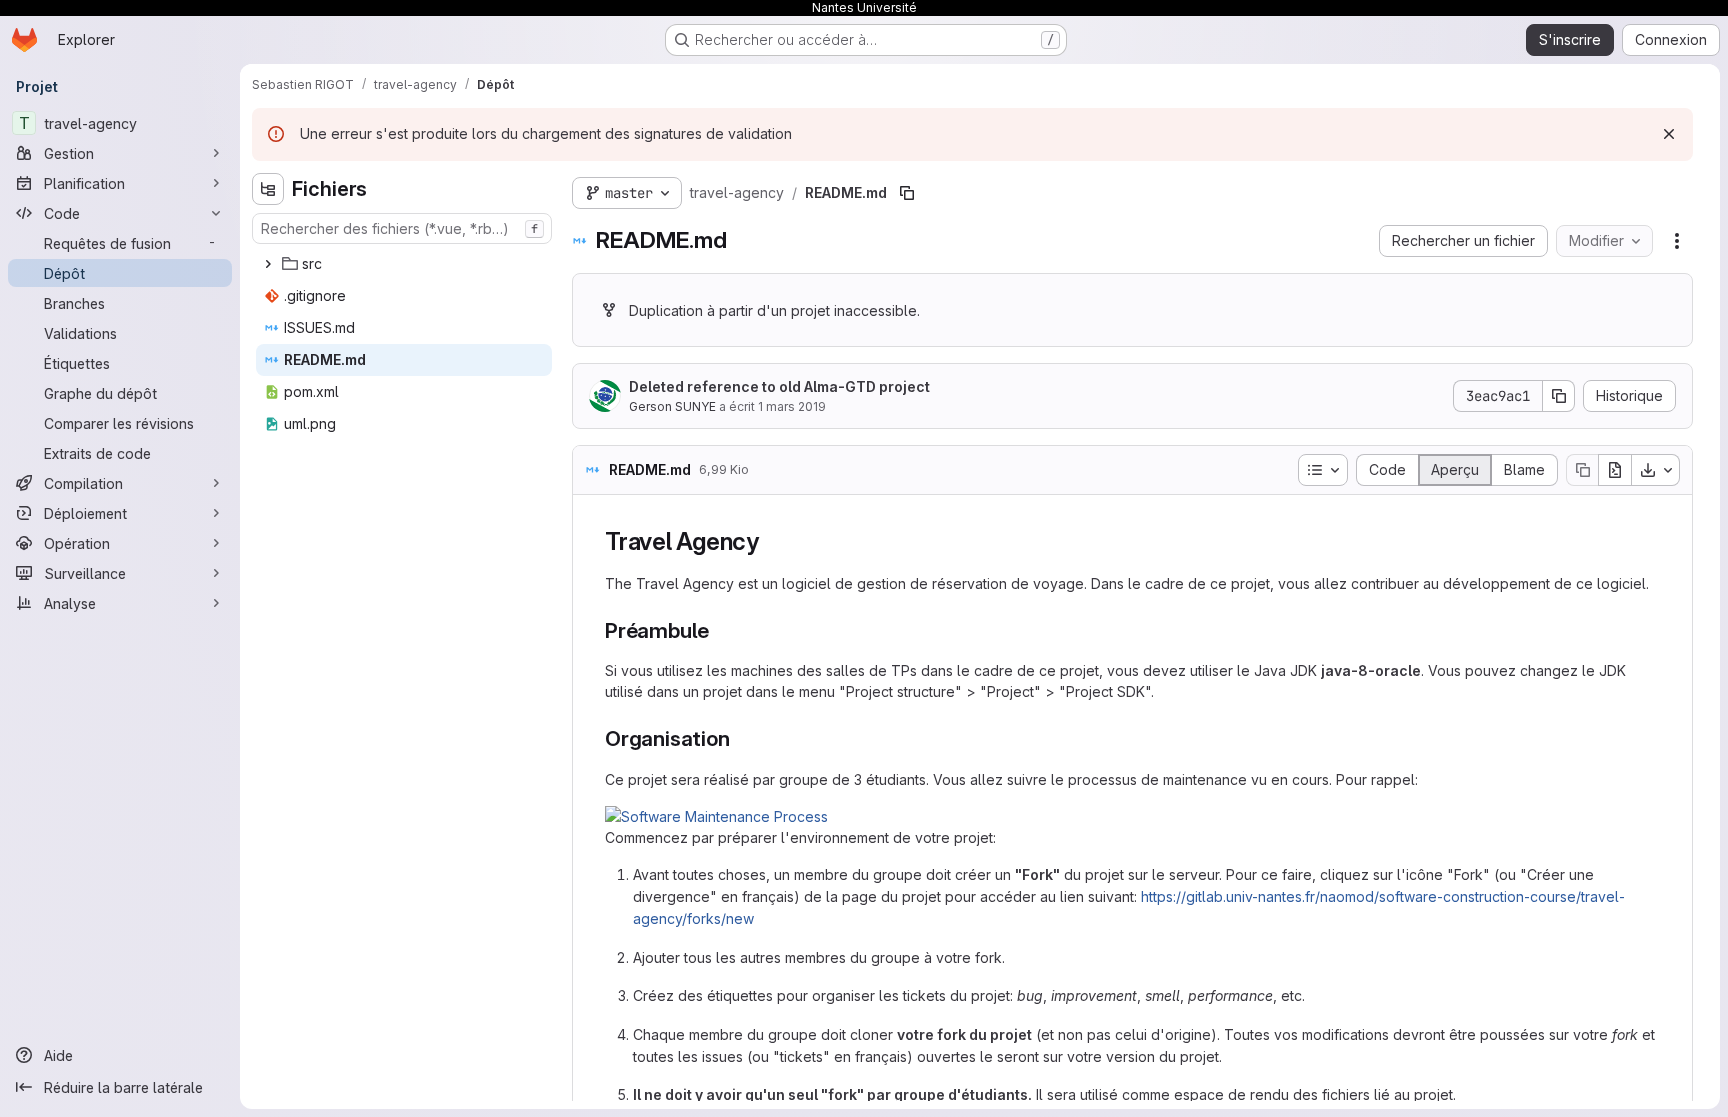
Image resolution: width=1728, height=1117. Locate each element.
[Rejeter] (1669, 134)
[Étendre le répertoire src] (268, 264)
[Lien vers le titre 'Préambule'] (720, 630)
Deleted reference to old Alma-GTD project (779, 386)
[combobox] (402, 228)
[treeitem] (404, 264)
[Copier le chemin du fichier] (907, 193)
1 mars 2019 (792, 406)
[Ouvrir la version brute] (1615, 470)
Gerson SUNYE (672, 406)
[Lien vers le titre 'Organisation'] (740, 738)
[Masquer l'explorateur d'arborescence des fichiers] (268, 189)
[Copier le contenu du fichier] (1582, 470)
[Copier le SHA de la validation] (1559, 396)
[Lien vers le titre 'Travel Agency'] (772, 541)
